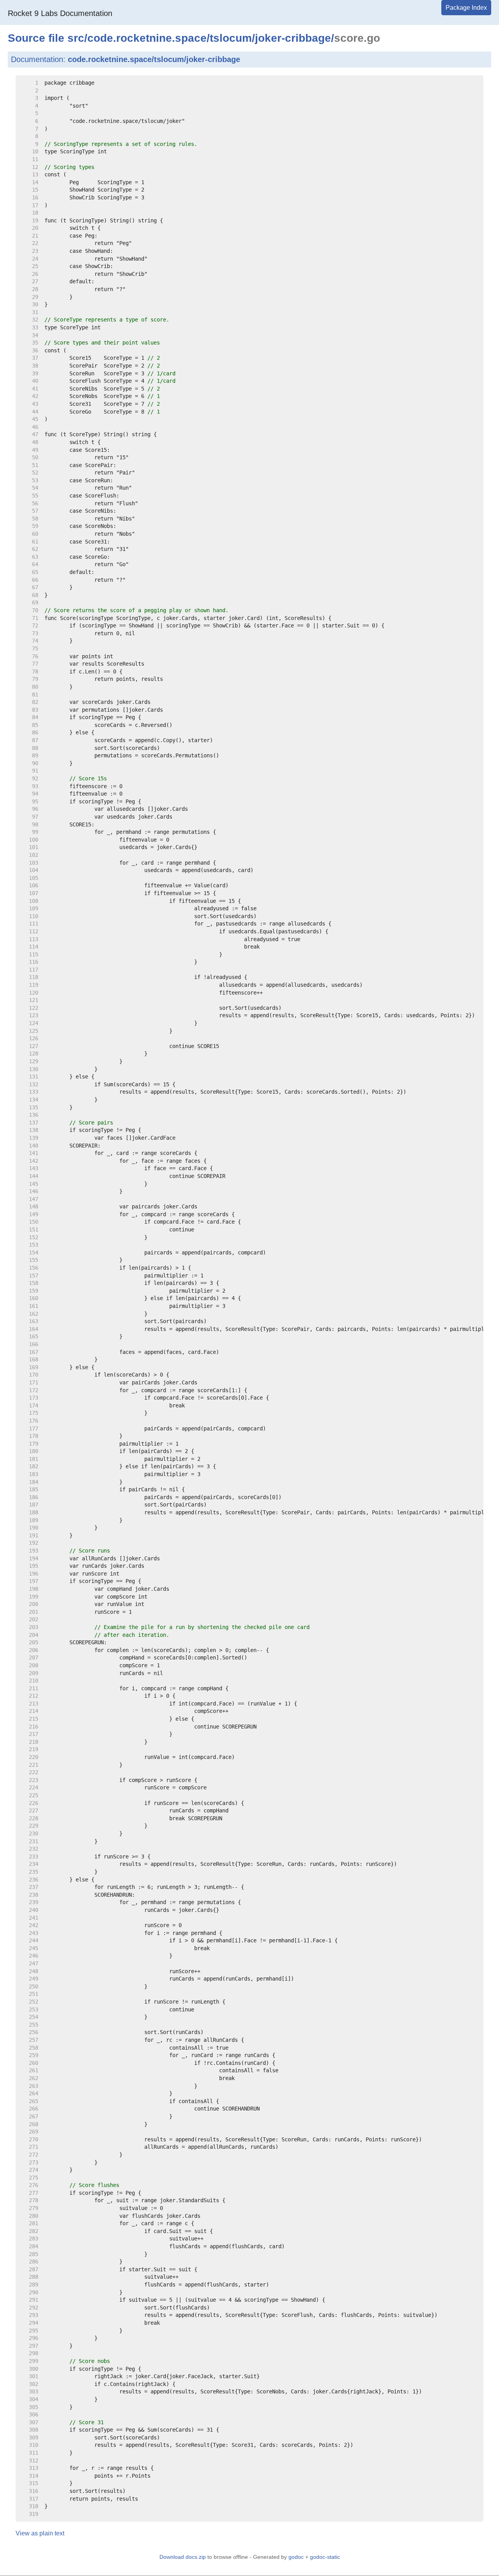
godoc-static (325, 2557)
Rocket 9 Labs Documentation (60, 13)
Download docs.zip (183, 2557)
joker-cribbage (293, 38)
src (76, 38)
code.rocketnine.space (147, 38)
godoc (296, 2557)
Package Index (466, 8)
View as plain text (40, 2533)
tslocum (231, 38)
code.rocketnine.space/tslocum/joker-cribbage (154, 59)
